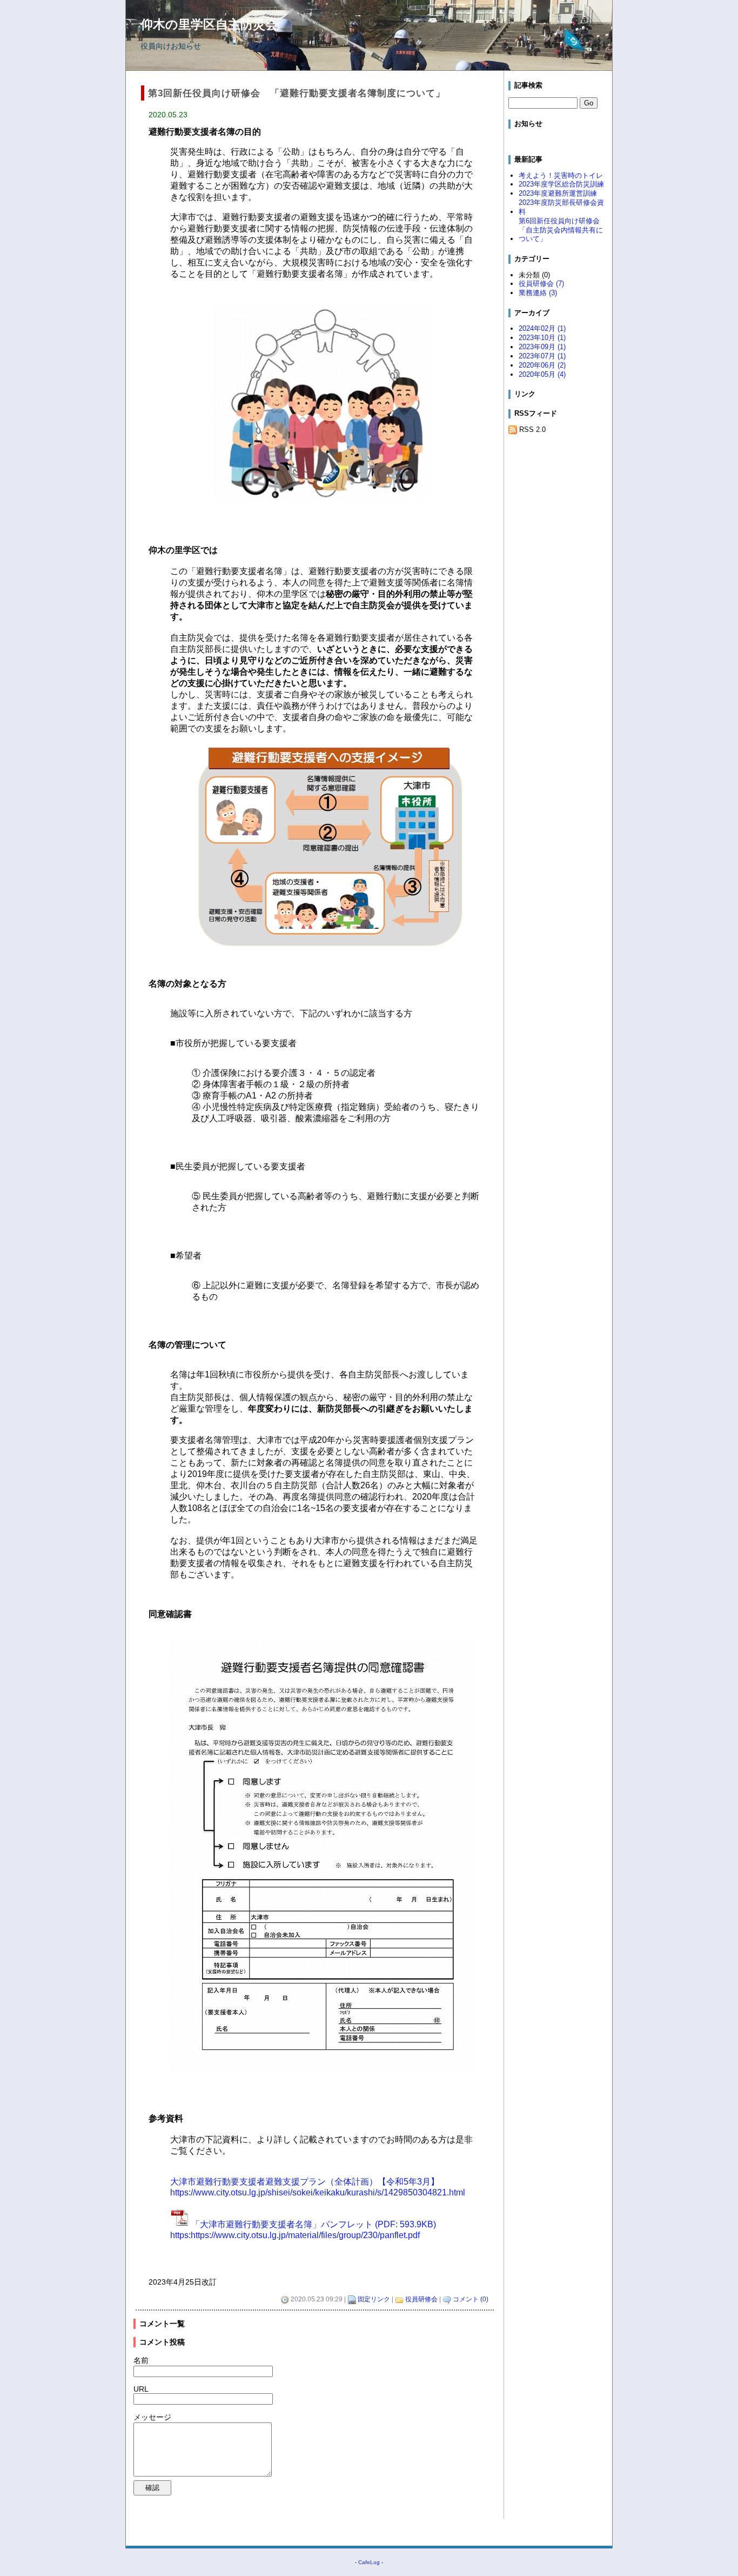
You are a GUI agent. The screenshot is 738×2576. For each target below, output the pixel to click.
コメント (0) (471, 2299)
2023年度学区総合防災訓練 (561, 184)
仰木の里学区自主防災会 (209, 24)
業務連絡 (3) (538, 293)
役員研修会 (421, 2299)
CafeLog (369, 2562)
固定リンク (374, 2299)
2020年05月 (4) (542, 374)
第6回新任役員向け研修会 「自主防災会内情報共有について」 (563, 230)
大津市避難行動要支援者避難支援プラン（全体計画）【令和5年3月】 (305, 2182)
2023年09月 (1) (542, 347)
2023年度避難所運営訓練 (558, 193)
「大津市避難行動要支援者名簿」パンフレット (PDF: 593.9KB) (314, 2224)
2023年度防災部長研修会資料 (561, 207)
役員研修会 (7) (541, 284)
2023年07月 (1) (542, 356)
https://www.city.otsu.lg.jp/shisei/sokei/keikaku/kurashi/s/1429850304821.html (318, 2192)
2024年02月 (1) (542, 328)
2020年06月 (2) (542, 365)
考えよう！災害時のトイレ (561, 175)
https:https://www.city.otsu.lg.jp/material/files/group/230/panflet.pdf (295, 2235)
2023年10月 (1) (542, 338)
